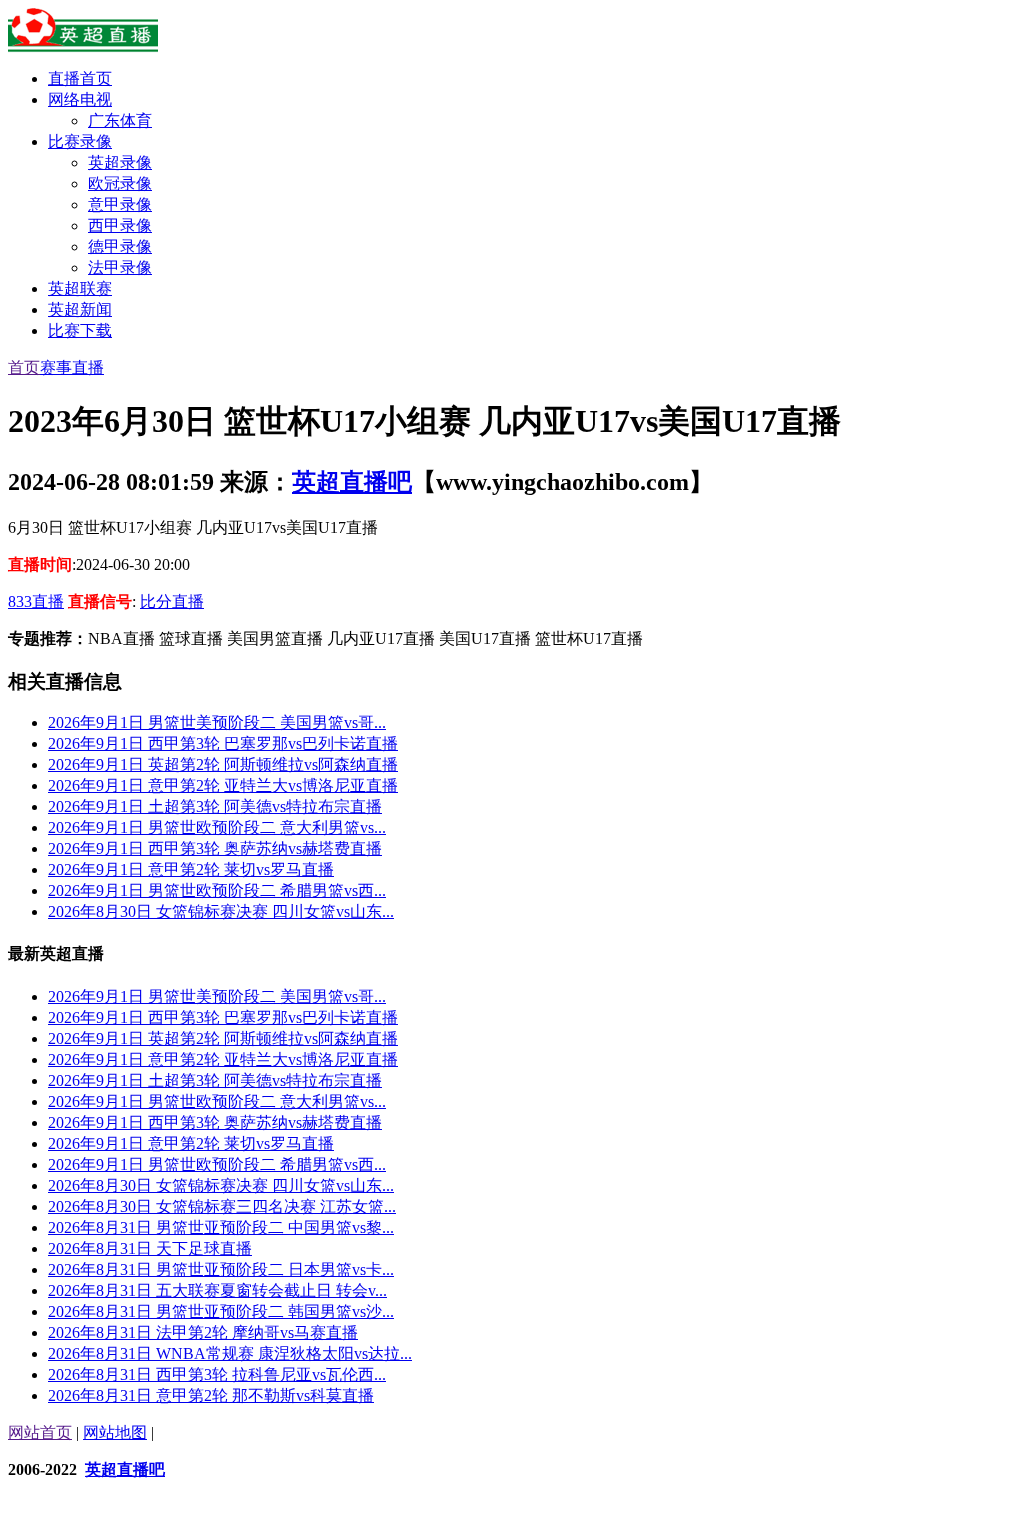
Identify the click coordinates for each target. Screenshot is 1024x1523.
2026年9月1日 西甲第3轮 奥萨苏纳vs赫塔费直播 (215, 848)
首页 (24, 367)
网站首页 (40, 1432)
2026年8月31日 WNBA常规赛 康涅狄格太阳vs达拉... (230, 1353)
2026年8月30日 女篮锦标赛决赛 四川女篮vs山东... (221, 911)
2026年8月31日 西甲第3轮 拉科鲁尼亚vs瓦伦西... (217, 1374)
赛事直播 (72, 367)
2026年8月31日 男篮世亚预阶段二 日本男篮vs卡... (221, 1269)
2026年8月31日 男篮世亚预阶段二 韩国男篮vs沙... (221, 1311)
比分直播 (172, 601)
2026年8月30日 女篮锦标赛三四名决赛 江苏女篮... (222, 1206)
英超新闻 (80, 309)
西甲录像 (120, 225)
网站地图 (115, 1432)
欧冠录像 (120, 183)
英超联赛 (80, 288)
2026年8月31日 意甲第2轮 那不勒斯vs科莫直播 (211, 1395)
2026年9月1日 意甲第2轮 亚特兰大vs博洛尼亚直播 (223, 785)
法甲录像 (120, 267)
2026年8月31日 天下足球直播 (150, 1248)
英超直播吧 (352, 482)
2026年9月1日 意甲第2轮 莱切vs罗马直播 (191, 869)
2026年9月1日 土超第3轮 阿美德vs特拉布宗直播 (215, 806)
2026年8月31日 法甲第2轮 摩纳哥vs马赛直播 (203, 1332)
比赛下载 (80, 330)
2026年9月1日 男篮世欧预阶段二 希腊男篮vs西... (217, 890)
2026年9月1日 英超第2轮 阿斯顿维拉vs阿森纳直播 (223, 764)
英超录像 (120, 162)
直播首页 (80, 78)
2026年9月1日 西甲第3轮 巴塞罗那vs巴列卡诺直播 (223, 743)
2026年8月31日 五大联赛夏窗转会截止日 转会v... (217, 1290)
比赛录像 (80, 141)
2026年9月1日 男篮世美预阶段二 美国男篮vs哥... (217, 722)
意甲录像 (120, 204)
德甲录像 (120, 246)
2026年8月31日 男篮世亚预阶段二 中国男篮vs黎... (221, 1227)
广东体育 (120, 120)
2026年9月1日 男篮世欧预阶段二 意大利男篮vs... (217, 827)
